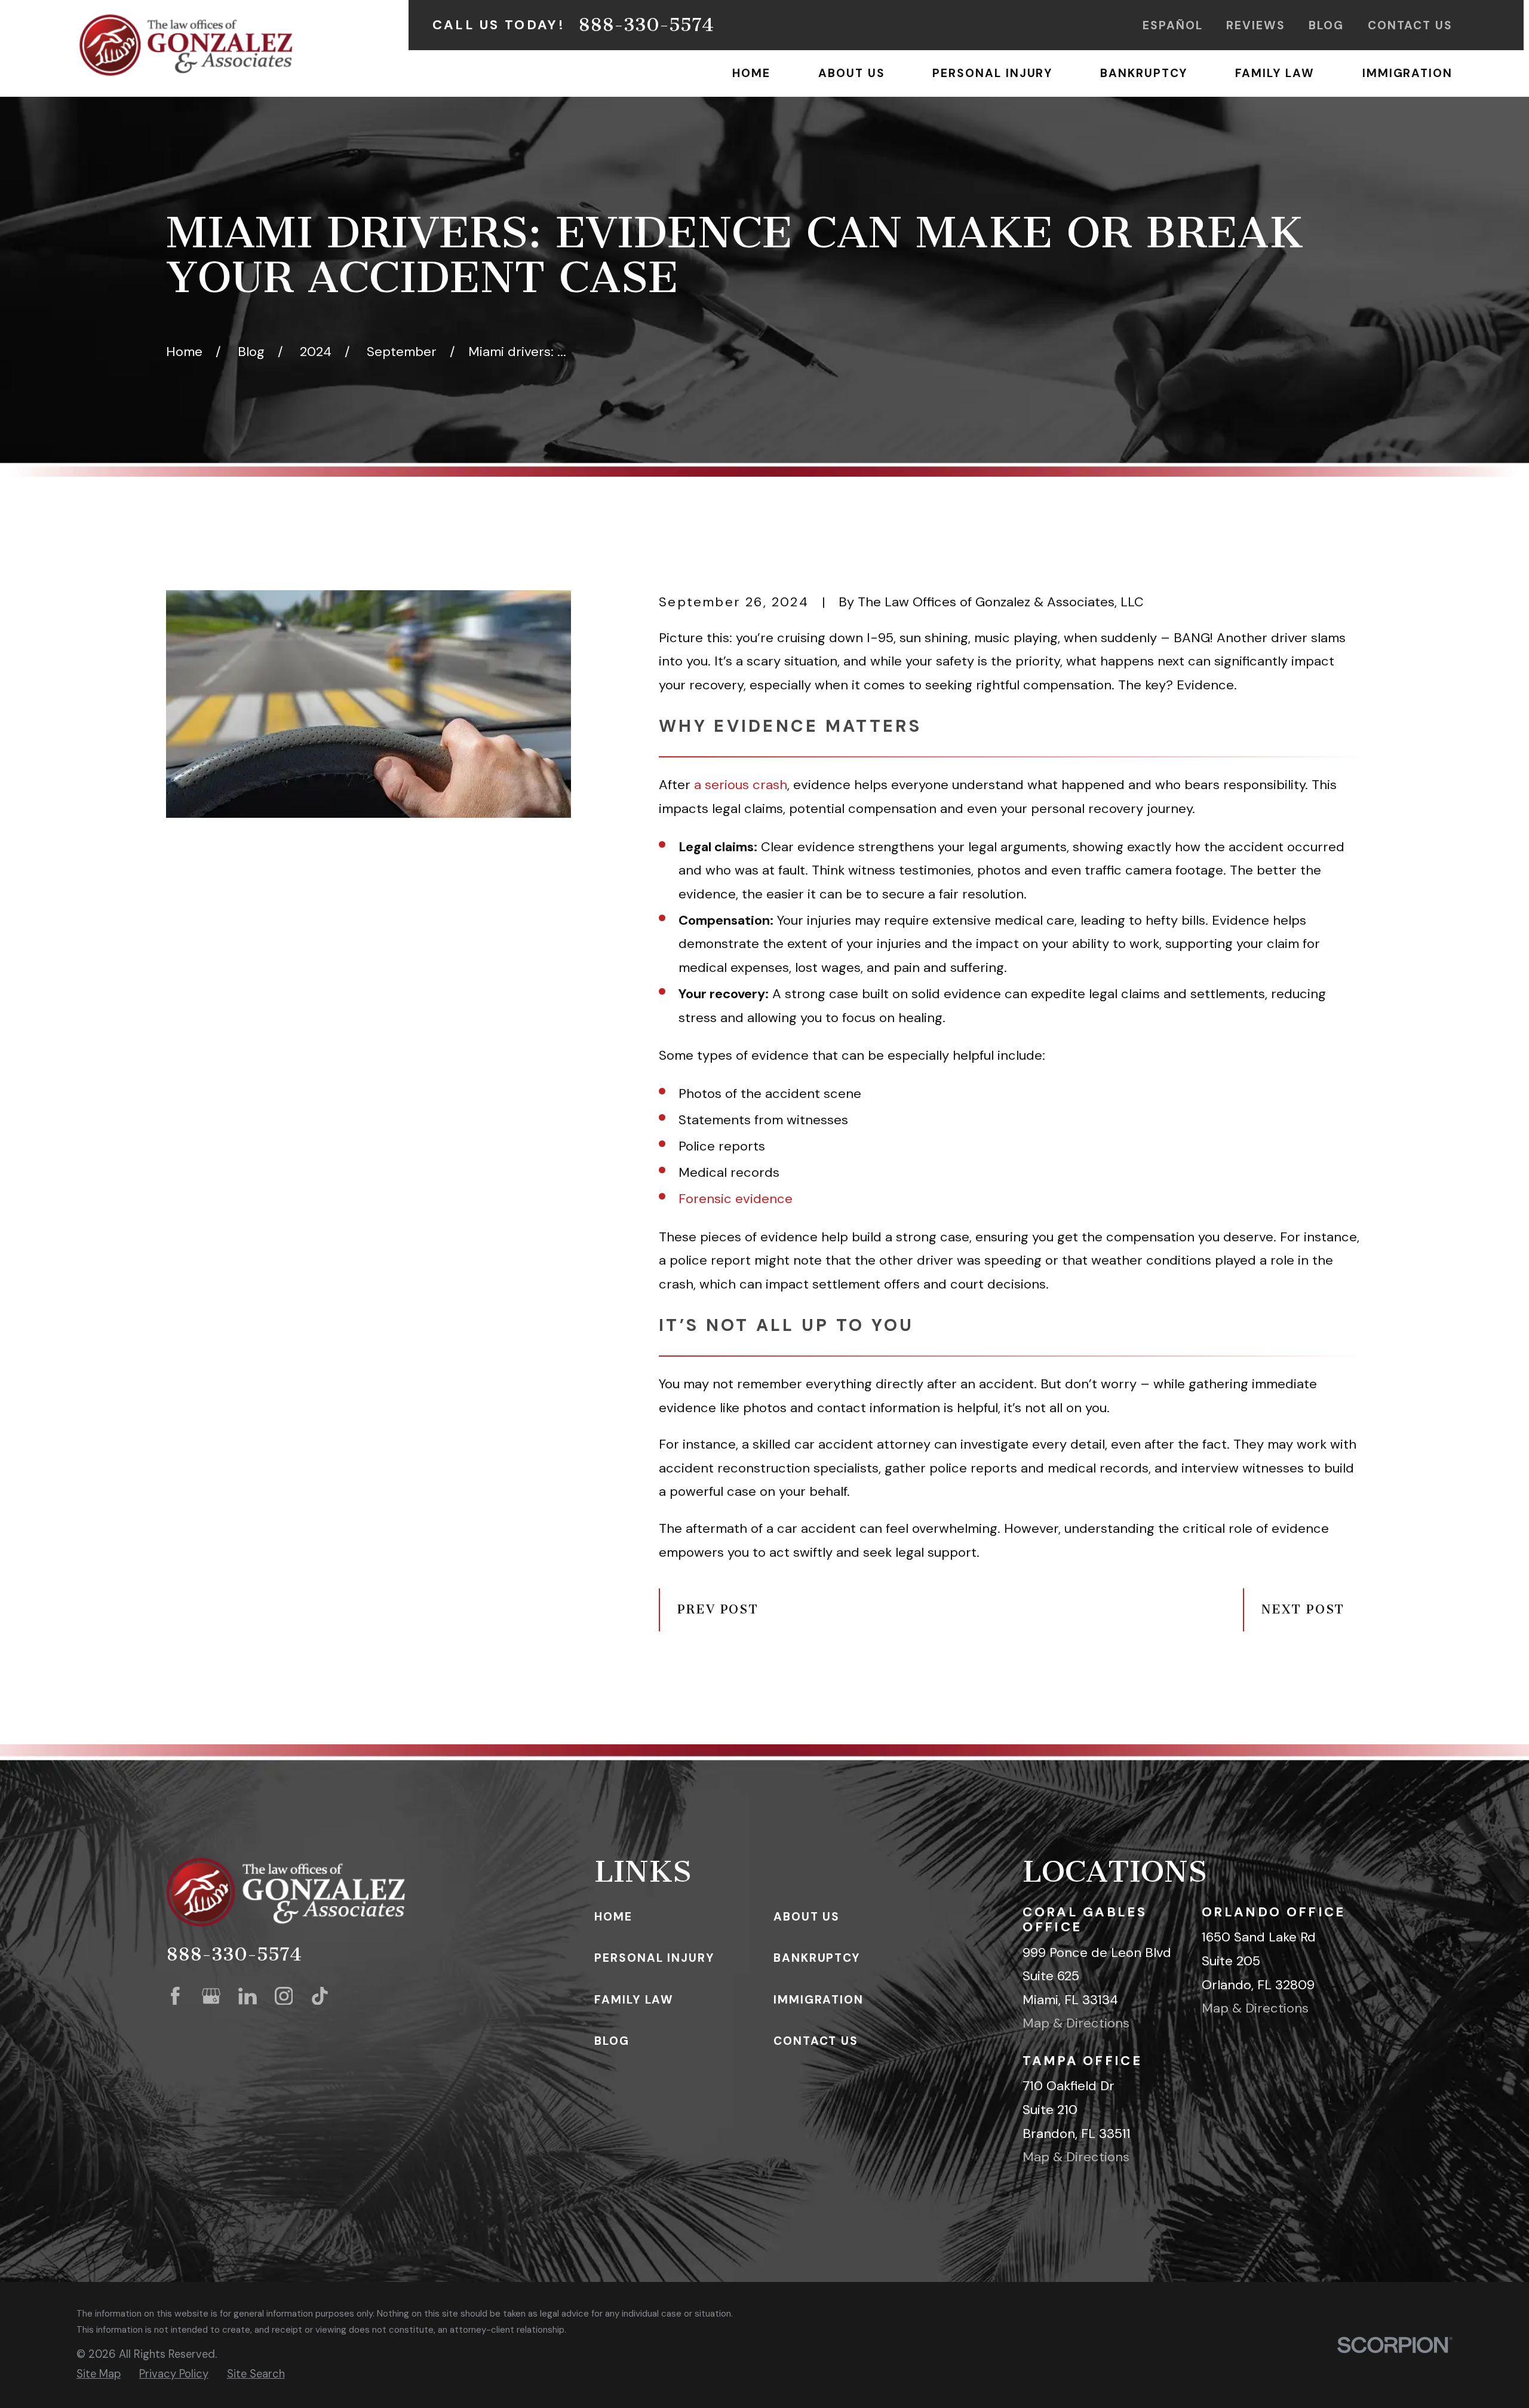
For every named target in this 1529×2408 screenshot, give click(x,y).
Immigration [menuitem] (1407, 73)
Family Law (634, 2000)
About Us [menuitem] (851, 73)
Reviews (1255, 25)
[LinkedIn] (248, 1996)
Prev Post (718, 1609)
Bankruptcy (817, 1958)
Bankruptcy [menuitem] (1143, 73)
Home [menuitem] (751, 73)
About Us (807, 1917)
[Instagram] (284, 1996)
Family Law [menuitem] (1275, 73)
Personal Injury (654, 1958)
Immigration (819, 2000)
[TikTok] (320, 1996)
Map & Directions (1076, 2023)
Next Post (1303, 1609)
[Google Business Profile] (211, 1996)
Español (1172, 25)
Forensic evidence (736, 1199)
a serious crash (741, 785)
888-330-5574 (646, 25)
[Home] (186, 45)
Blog (1326, 25)
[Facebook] (175, 1996)
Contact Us (1410, 25)
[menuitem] (99, 2374)
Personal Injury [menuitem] (992, 73)
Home (613, 1917)
